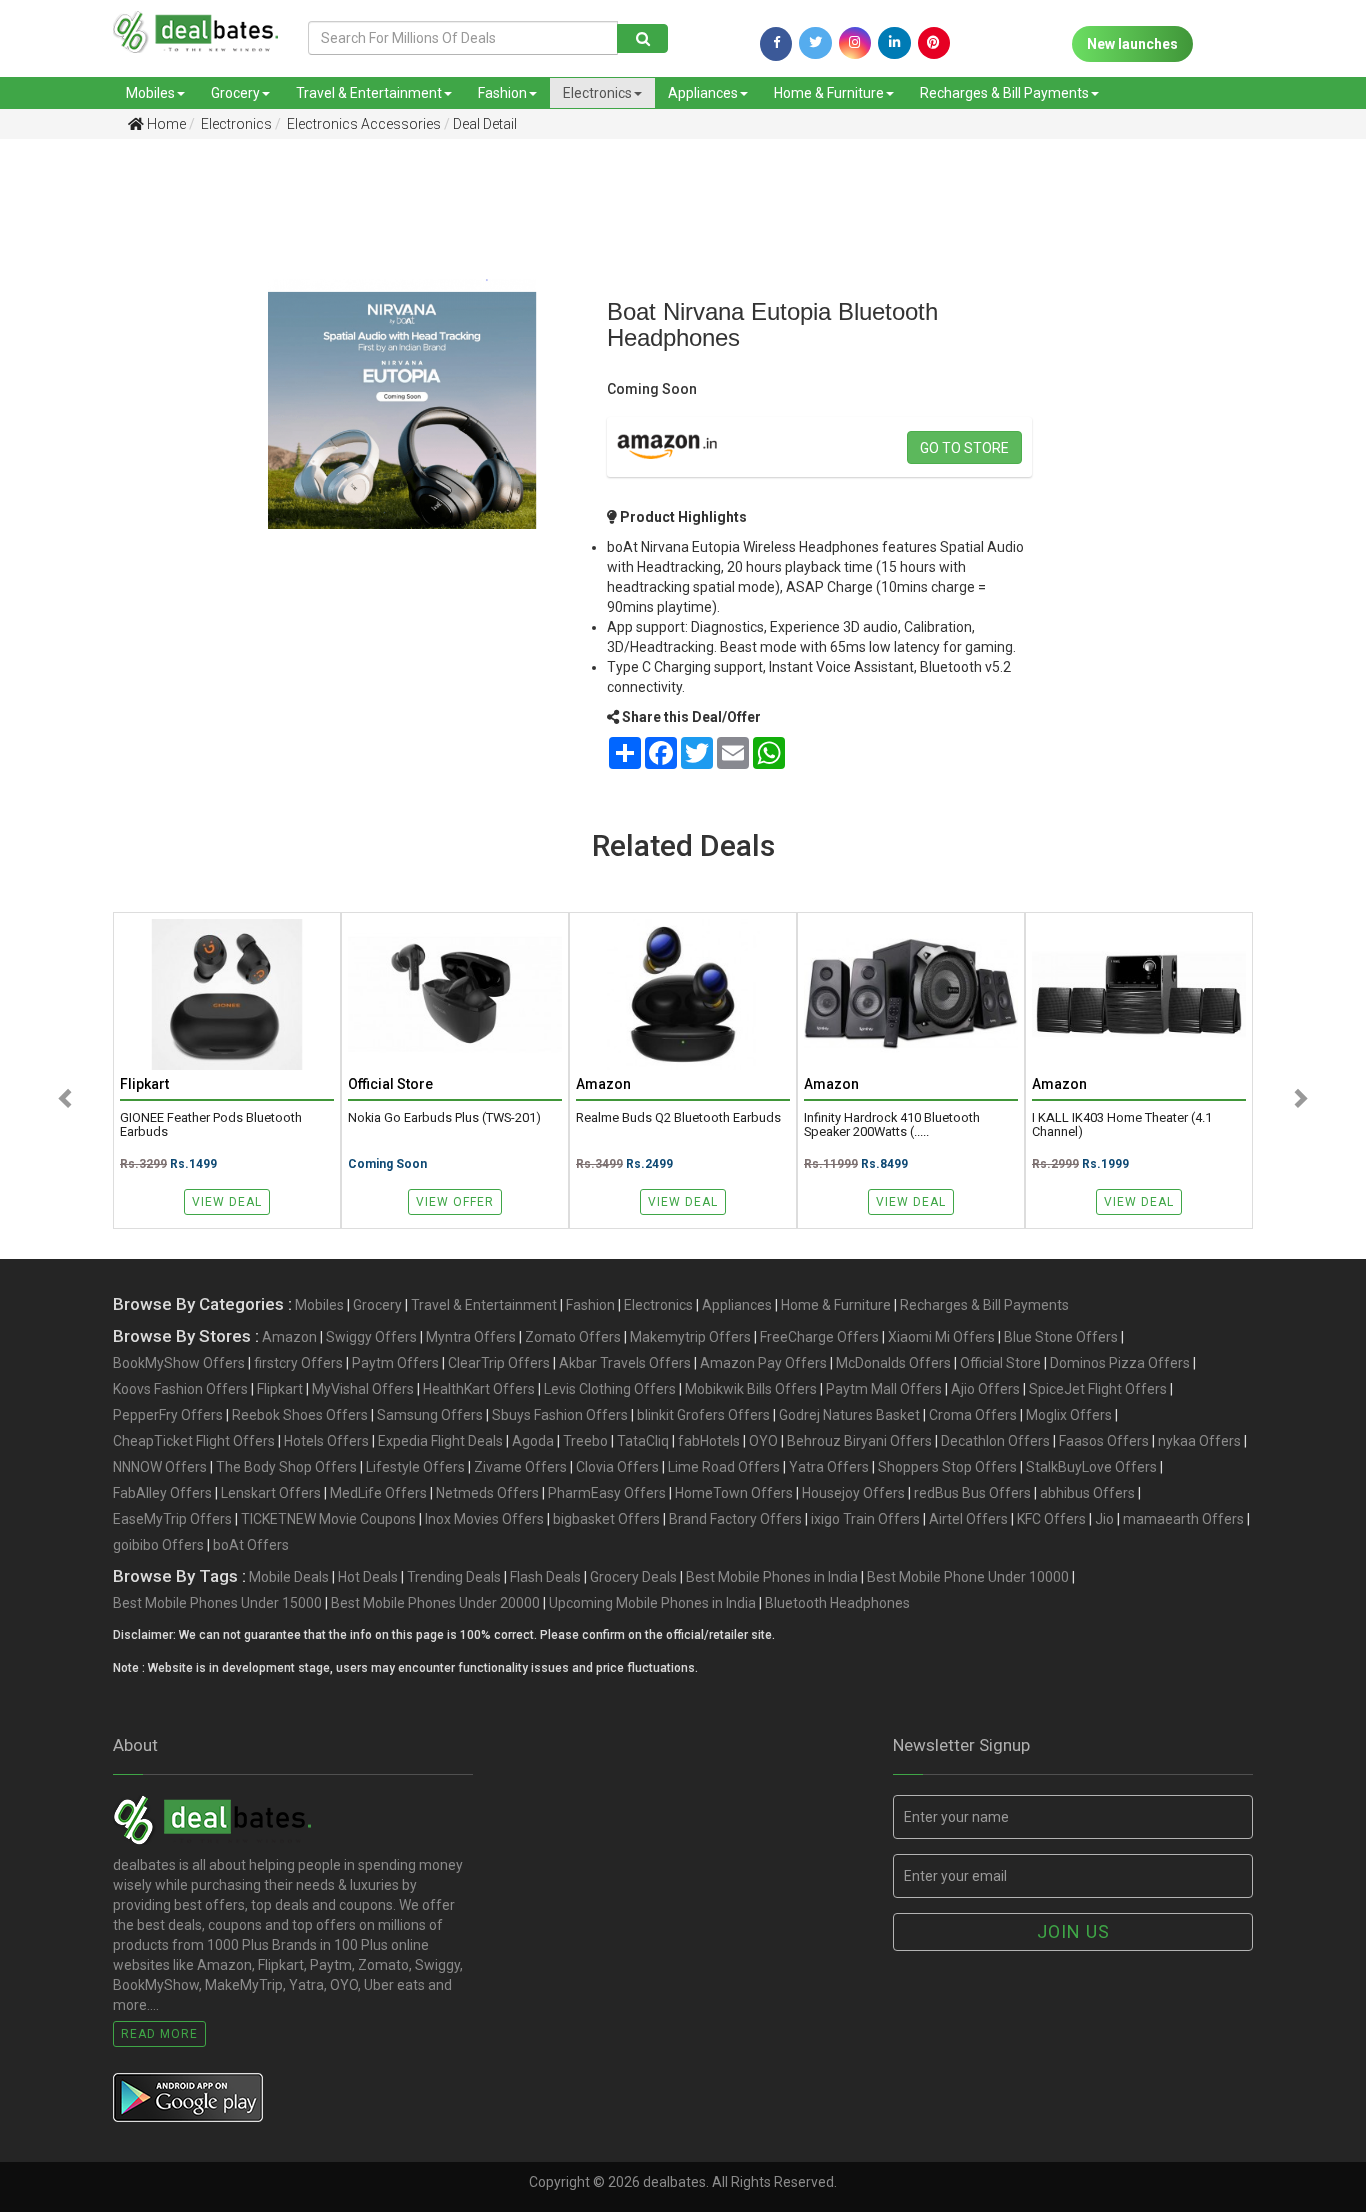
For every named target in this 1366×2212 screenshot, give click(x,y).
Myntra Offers (471, 1337)
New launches (1132, 44)
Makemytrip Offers (690, 1337)
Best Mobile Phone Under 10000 (968, 1577)
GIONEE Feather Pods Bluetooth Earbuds (211, 1125)
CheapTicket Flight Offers (194, 1441)
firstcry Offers (298, 1363)
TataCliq (643, 1441)
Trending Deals (454, 1577)
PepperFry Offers (168, 1415)
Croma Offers (973, 1415)
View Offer (455, 1202)
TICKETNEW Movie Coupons (328, 1519)
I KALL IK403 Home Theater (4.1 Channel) (1122, 1125)
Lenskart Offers (271, 1493)
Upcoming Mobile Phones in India (652, 1603)
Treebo (585, 1441)
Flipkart (280, 1389)
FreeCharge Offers (819, 1337)
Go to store (964, 448)
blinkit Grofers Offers (703, 1415)
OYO (763, 1441)
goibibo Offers (158, 1545)
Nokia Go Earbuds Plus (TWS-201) (444, 1118)
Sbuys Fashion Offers (560, 1415)
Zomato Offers (573, 1337)
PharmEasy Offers (607, 1493)
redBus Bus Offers (972, 1493)
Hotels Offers (326, 1441)
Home (165, 124)
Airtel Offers (968, 1519)
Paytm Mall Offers (884, 1389)
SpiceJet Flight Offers (1098, 1389)
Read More (159, 2034)
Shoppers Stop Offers (947, 1467)
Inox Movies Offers (484, 1519)
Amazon (289, 1337)
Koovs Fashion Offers (180, 1389)
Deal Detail (485, 124)
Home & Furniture (829, 93)
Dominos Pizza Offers (1120, 1363)
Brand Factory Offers (735, 1519)
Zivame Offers (520, 1467)
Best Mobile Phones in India (772, 1577)
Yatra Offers (829, 1467)
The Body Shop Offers (286, 1467)
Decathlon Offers (995, 1441)
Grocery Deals (633, 1577)
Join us (1073, 1931)
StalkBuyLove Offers (1091, 1467)
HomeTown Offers (734, 1493)
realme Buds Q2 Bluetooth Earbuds (678, 1118)
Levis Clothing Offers (610, 1389)
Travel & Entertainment (369, 93)
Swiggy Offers (371, 1337)
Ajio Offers (985, 1389)
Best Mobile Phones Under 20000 (435, 1603)
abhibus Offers (1087, 1493)
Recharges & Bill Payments (1004, 93)
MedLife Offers (378, 1493)
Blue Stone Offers (1061, 1337)
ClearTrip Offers (499, 1363)
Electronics (597, 93)
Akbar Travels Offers (625, 1363)
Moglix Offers (1069, 1415)
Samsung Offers (430, 1415)
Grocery (235, 93)
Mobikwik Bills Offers (751, 1389)
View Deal (227, 1202)
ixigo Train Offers (865, 1519)
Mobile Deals (289, 1577)
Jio (1104, 1519)
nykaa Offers (1199, 1441)
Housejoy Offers (853, 1493)
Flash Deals (545, 1577)
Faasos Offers (1104, 1441)
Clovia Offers (617, 1467)
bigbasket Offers (606, 1519)
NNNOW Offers (160, 1467)
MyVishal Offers (363, 1389)
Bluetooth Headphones (837, 1603)
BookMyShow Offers (179, 1363)
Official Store (1000, 1363)
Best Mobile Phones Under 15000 (217, 1603)
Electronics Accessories (362, 124)
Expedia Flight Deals (440, 1441)
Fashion (502, 93)
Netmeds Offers (487, 1493)
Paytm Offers (395, 1363)
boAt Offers (251, 1545)
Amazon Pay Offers (763, 1363)
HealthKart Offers (479, 1389)
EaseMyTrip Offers (172, 1519)
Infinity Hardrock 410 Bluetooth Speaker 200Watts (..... (892, 1125)
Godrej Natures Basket (849, 1415)
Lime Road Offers (724, 1467)
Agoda (533, 1441)
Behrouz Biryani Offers (859, 1441)
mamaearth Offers (1183, 1519)
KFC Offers (1051, 1519)
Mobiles (150, 93)
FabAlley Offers (162, 1493)
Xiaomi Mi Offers (941, 1337)
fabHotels (709, 1441)
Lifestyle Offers (415, 1467)
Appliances (703, 93)
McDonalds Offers (893, 1363)
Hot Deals (368, 1577)
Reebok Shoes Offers (300, 1415)
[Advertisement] (99, 469)
